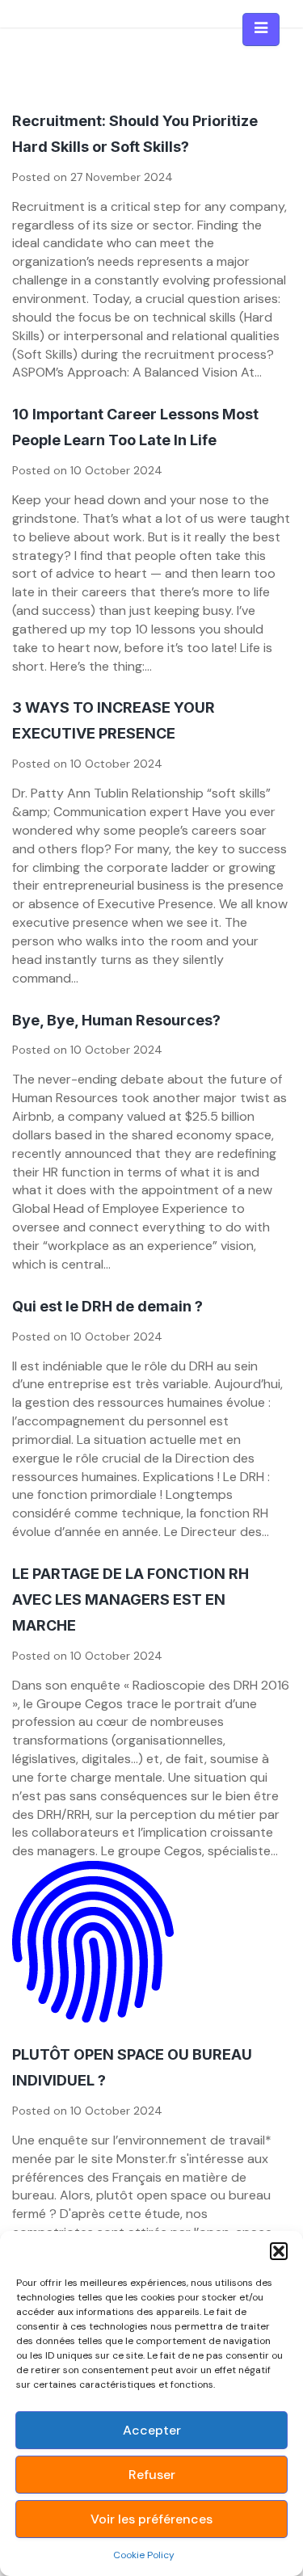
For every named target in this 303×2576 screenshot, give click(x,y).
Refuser (152, 2475)
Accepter (152, 2430)
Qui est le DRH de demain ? (107, 1306)
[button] (279, 2251)
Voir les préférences (151, 2519)
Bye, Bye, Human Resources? (116, 1020)
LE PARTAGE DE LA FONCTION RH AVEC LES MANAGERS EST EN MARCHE (130, 1599)
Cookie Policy (144, 2555)
